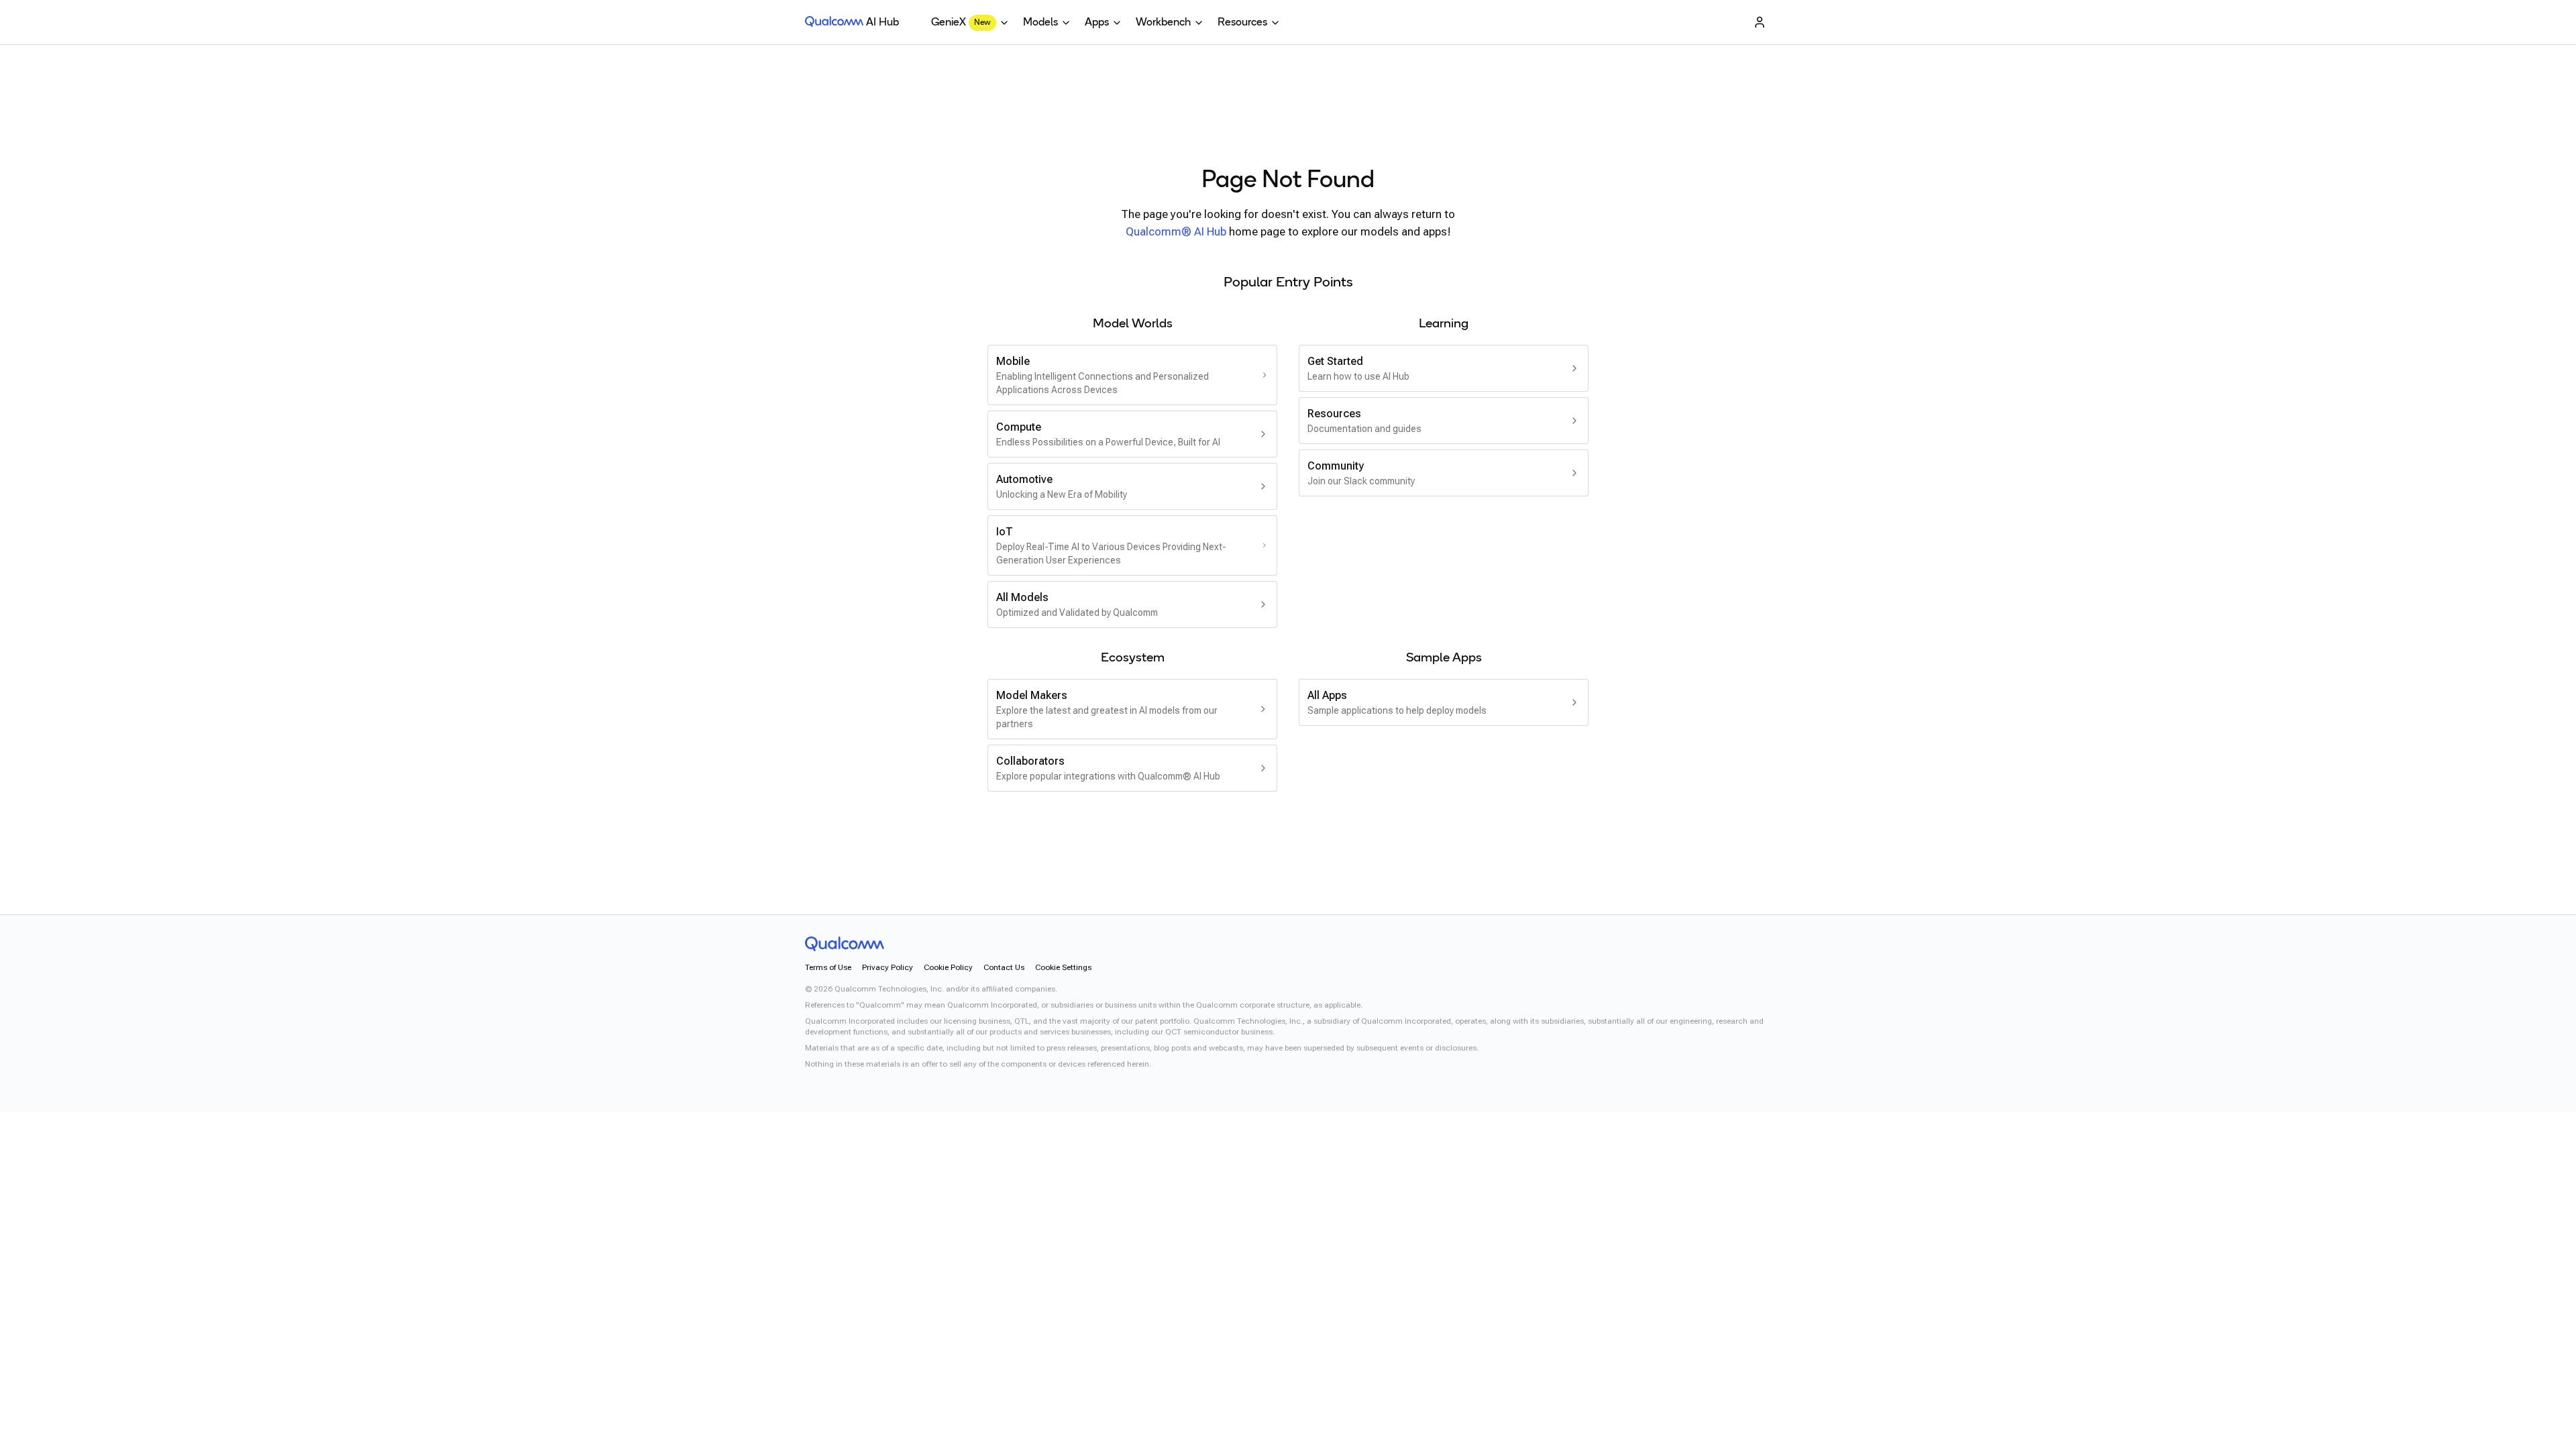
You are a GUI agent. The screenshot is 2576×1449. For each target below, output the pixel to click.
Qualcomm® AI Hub (1176, 231)
